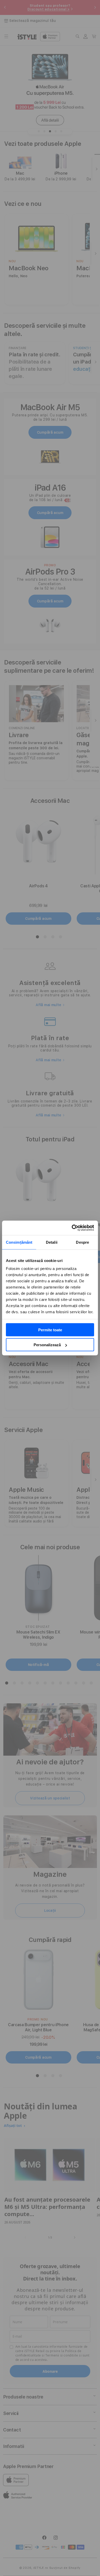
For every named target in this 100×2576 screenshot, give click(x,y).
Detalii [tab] (52, 1242)
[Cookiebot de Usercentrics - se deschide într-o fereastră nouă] (72, 1228)
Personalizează (47, 1345)
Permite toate (50, 1330)
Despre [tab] (82, 1242)
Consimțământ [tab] (19, 1242)
